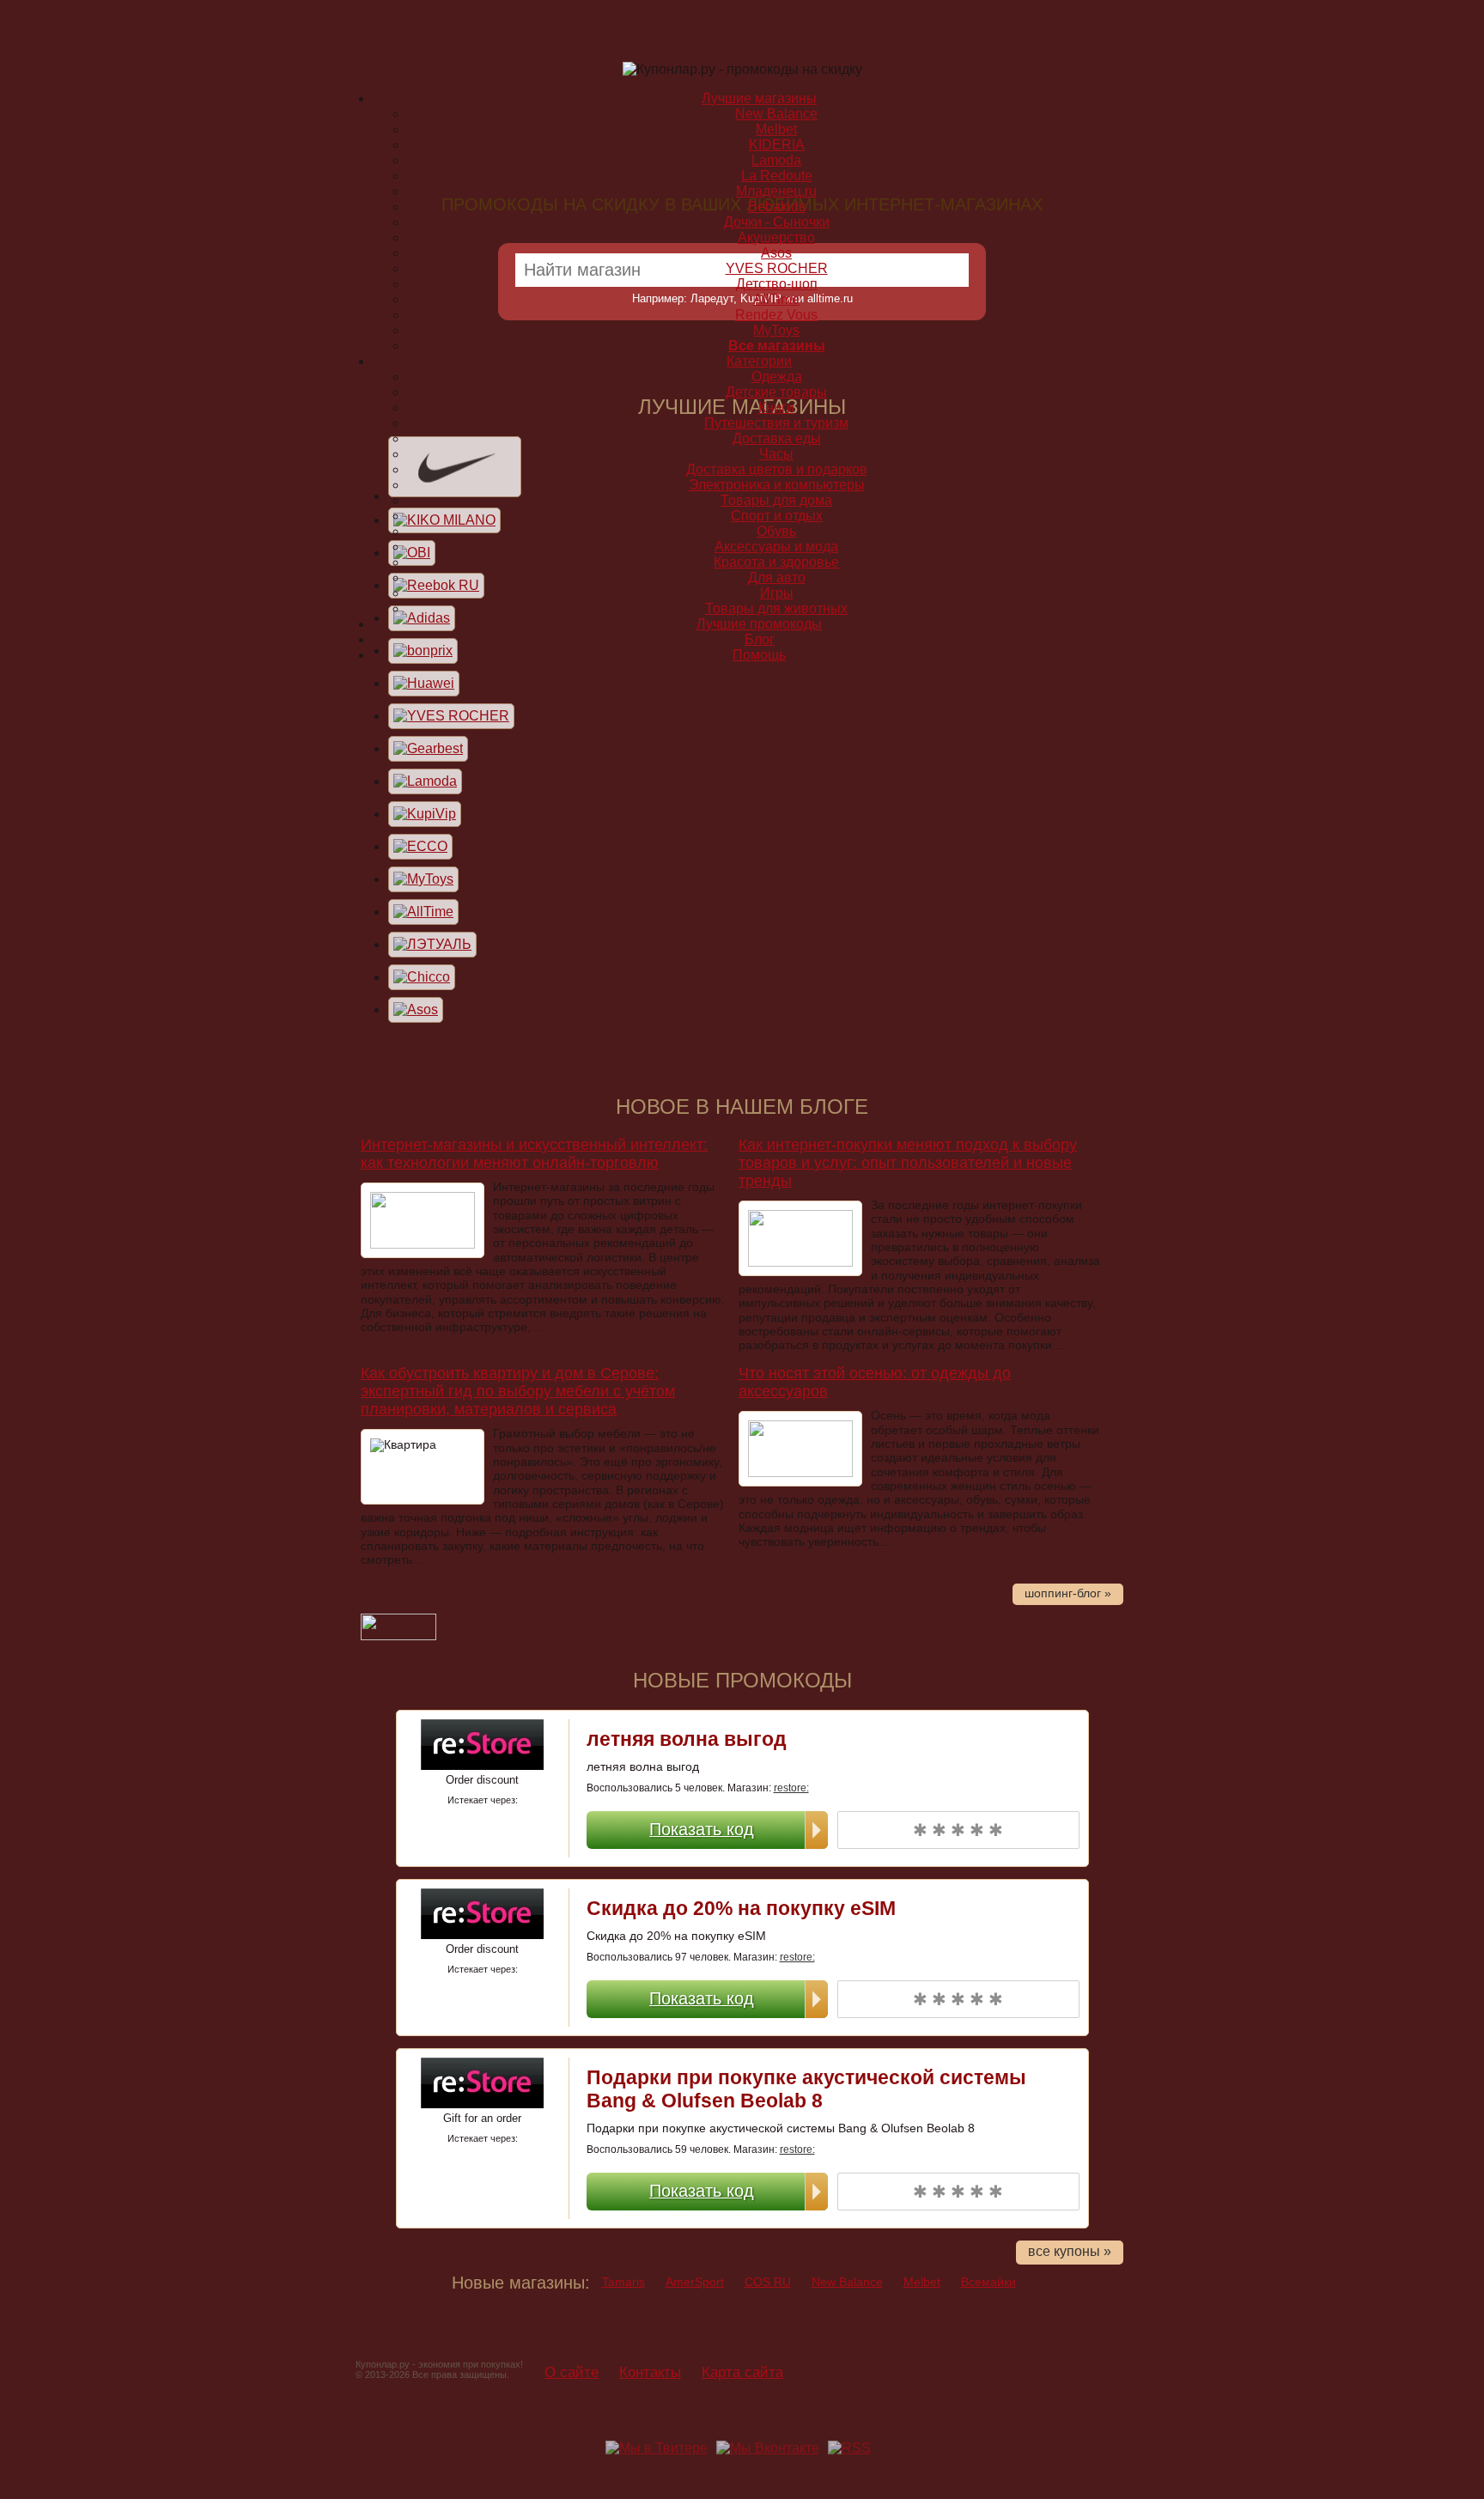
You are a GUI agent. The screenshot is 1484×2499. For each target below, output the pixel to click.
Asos (776, 253)
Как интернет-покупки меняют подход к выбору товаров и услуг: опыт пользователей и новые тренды (908, 1163)
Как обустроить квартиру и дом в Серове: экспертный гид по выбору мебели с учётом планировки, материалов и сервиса (518, 1391)
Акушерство (776, 237)
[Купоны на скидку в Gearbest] (428, 748)
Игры (777, 593)
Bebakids (777, 207)
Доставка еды (777, 438)
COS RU (768, 2282)
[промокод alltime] (423, 912)
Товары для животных (776, 608)
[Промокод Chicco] (422, 977)
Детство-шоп (777, 284)
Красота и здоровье (776, 562)
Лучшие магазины (759, 98)
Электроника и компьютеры (777, 485)
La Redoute (777, 176)
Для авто (777, 578)
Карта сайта (742, 2372)
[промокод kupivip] (425, 814)
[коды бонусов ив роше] (451, 716)
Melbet (922, 2282)
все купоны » (1070, 2251)
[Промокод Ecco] (420, 846)
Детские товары (776, 392)
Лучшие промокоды (759, 624)
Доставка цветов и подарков (777, 469)
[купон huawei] (424, 683)
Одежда (777, 377)
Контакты (650, 2372)
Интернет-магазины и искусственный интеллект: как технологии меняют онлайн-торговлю (534, 1154)
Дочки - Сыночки (777, 222)
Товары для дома (776, 500)
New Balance (847, 2282)
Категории (759, 361)
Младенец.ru (776, 191)
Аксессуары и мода (776, 547)
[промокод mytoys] (423, 879)
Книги (776, 407)
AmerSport (695, 2282)
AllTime (776, 299)
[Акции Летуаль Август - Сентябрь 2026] (432, 944)
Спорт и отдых (777, 516)
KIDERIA (777, 145)
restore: (791, 1788)
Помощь (759, 655)
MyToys (776, 330)
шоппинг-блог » (1068, 1593)
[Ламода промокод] (425, 781)
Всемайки (988, 2282)
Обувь (776, 531)
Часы (776, 454)
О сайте (572, 2372)
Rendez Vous (776, 315)
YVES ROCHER (777, 268)
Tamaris (623, 2282)
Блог (760, 639)
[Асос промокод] (416, 1009)
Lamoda (776, 160)
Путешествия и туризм (776, 423)
